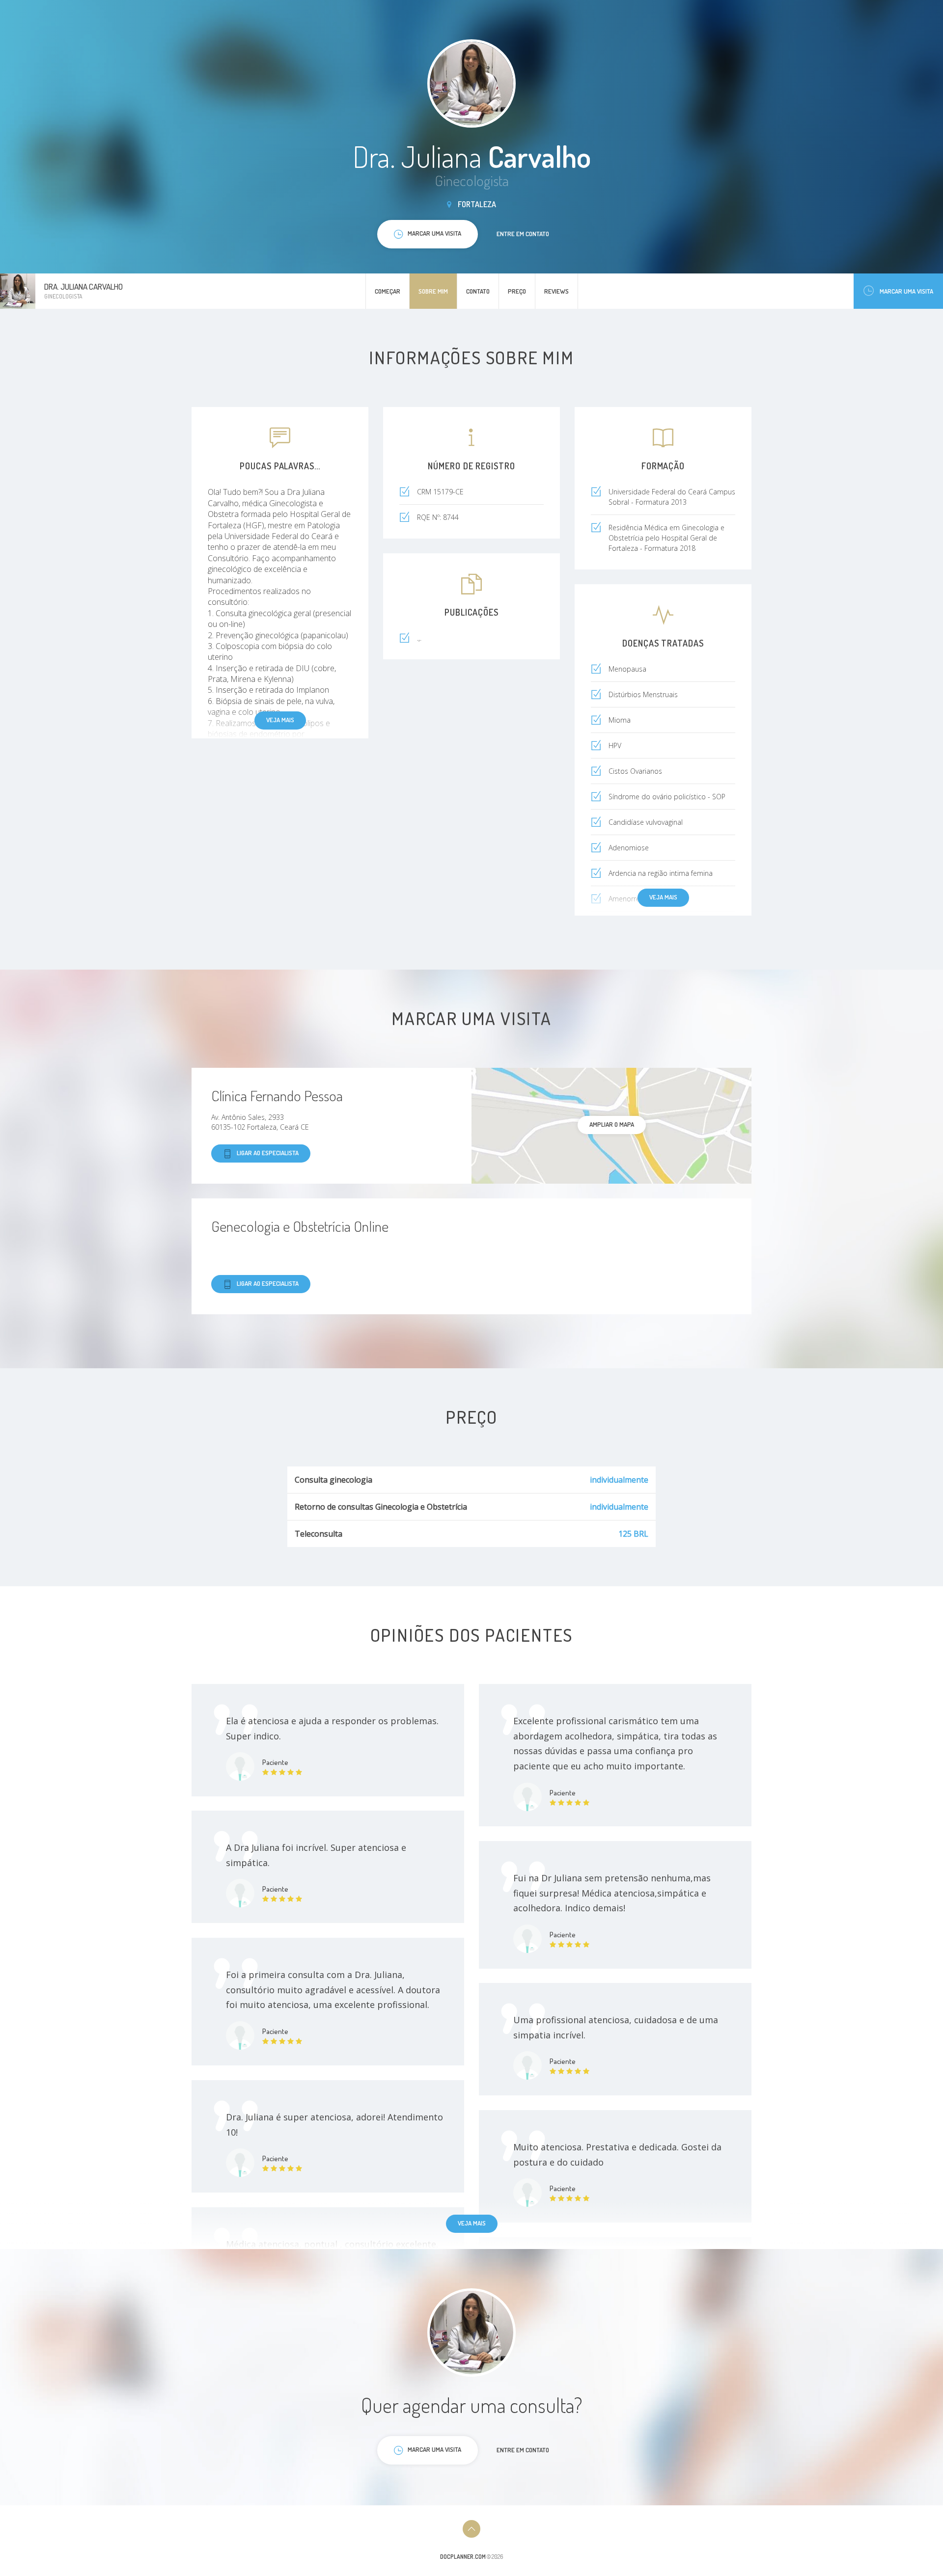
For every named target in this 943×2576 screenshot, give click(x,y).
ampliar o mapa (612, 1124)
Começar (388, 291)
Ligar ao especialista (268, 1153)
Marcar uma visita (906, 291)
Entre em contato (523, 234)
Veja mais (280, 720)
